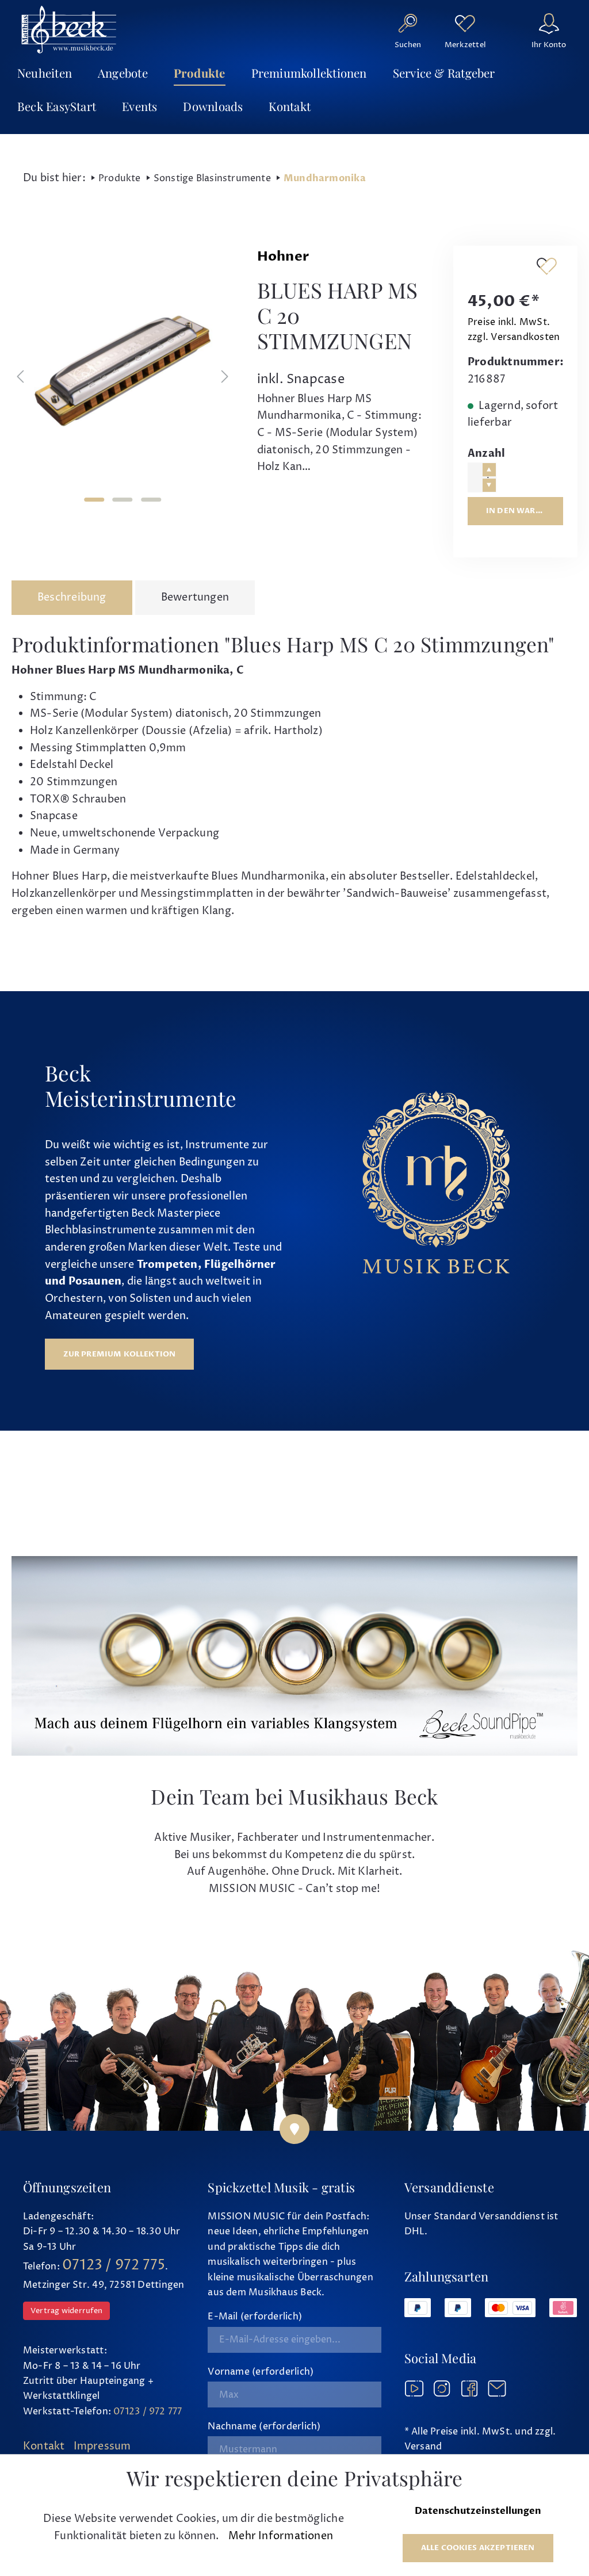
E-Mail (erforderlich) (255, 2317)
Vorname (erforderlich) (261, 2372)
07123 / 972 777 (148, 2411)
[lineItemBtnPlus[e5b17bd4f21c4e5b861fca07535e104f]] (489, 470)
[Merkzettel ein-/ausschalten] (546, 266)
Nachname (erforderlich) (264, 2426)
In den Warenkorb (525, 511)
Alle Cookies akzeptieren (478, 2548)
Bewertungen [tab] (195, 597)
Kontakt (44, 2446)
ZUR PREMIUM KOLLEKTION (120, 1354)
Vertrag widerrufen (66, 2311)
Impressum (102, 2446)
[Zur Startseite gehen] (69, 29)
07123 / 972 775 (114, 2265)
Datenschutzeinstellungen (478, 2511)
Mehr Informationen (281, 2536)
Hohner (283, 257)
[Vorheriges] (20, 377)
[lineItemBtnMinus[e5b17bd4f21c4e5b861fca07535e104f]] (489, 485)
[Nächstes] (225, 377)
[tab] (72, 598)
